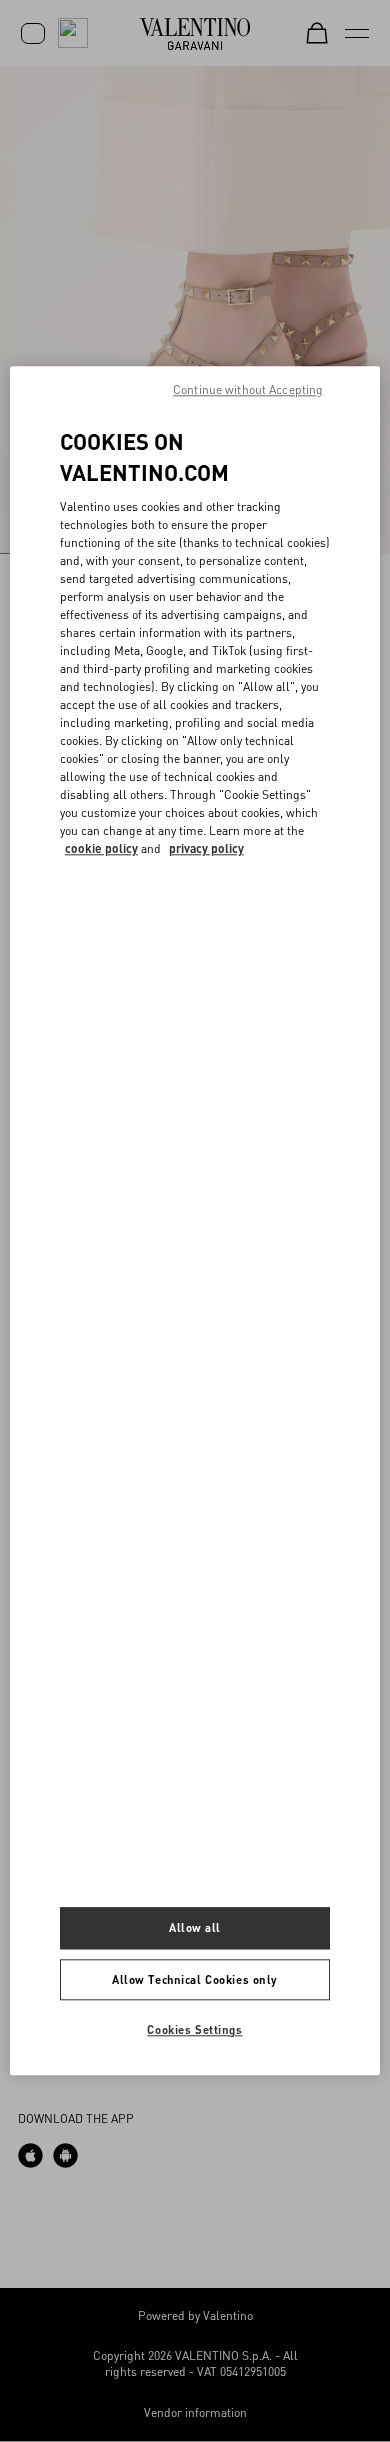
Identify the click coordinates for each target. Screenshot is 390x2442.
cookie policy (101, 848)
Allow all (195, 1927)
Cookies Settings (194, 2030)
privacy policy (206, 848)
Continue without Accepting (248, 389)
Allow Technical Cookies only (195, 1979)
